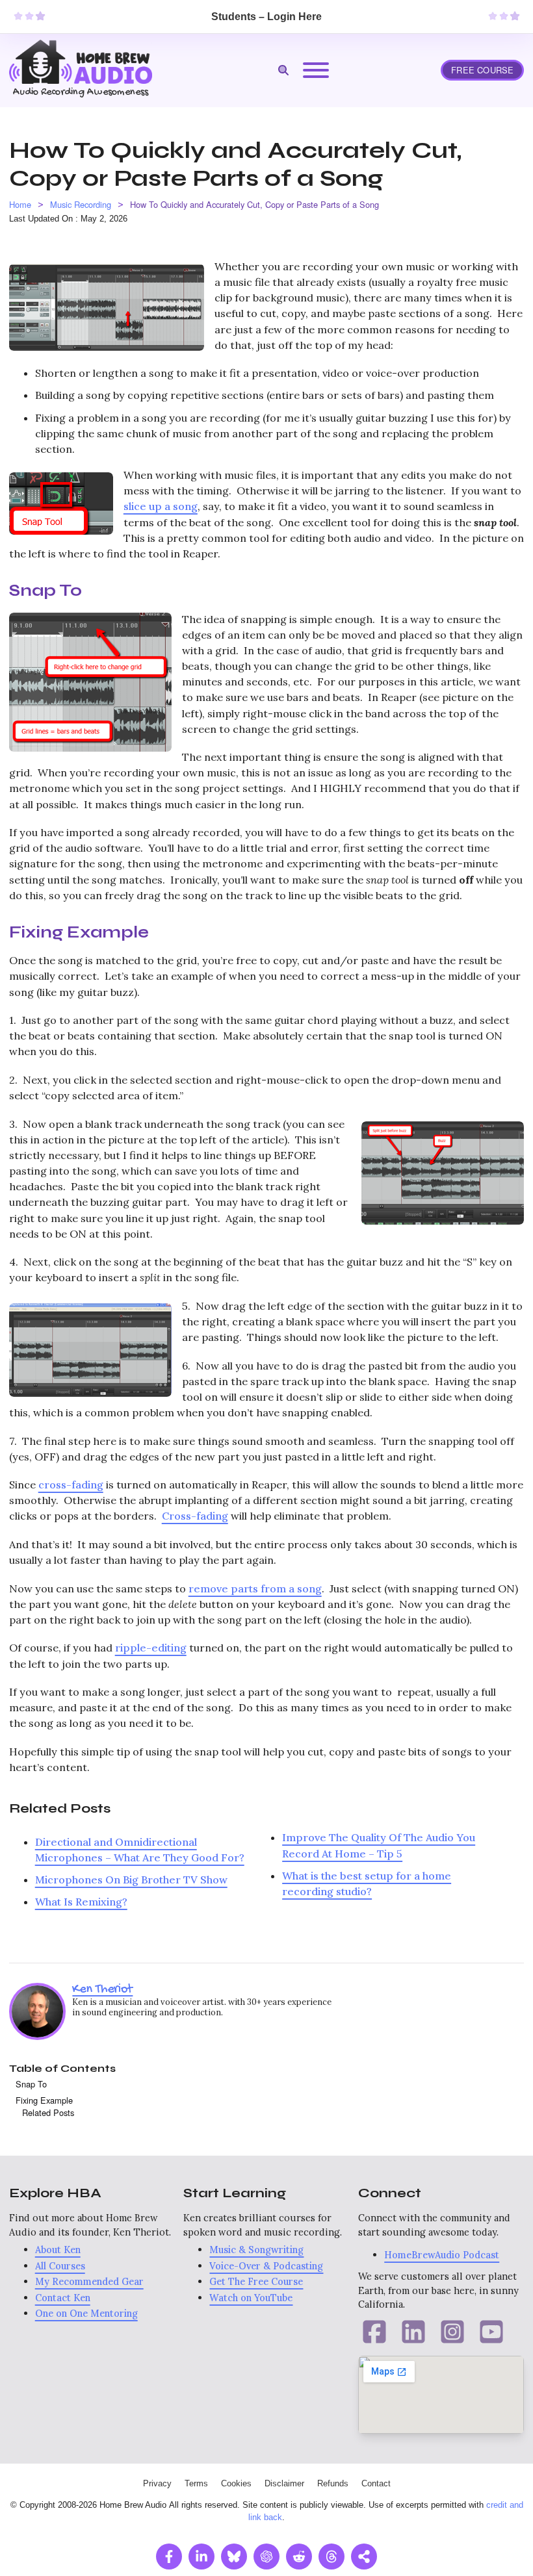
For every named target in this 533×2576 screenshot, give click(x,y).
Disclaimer (284, 2483)
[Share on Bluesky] (234, 2557)
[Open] (316, 70)
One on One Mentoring (86, 2313)
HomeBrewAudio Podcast (442, 2255)
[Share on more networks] (364, 2557)
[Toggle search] (283, 70)
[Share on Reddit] (299, 2557)
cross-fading (71, 1485)
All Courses (60, 2266)
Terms (196, 2483)
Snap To (31, 2084)
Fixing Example (44, 2100)
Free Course (482, 70)
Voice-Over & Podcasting (266, 2266)
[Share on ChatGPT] (266, 2557)
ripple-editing (151, 1648)
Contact (376, 2483)
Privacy (157, 2483)
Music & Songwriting (256, 2250)
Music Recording (81, 204)
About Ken (58, 2250)
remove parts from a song (255, 1588)
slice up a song (161, 506)
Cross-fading (195, 1516)
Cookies (236, 2483)
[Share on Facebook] (169, 2557)
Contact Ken (63, 2298)
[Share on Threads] (331, 2557)
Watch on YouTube (251, 2298)
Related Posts (48, 2112)
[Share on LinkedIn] (201, 2557)
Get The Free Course (256, 2281)
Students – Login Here (266, 16)
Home (20, 204)
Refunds (333, 2483)
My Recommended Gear (89, 2281)
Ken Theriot (102, 1989)
